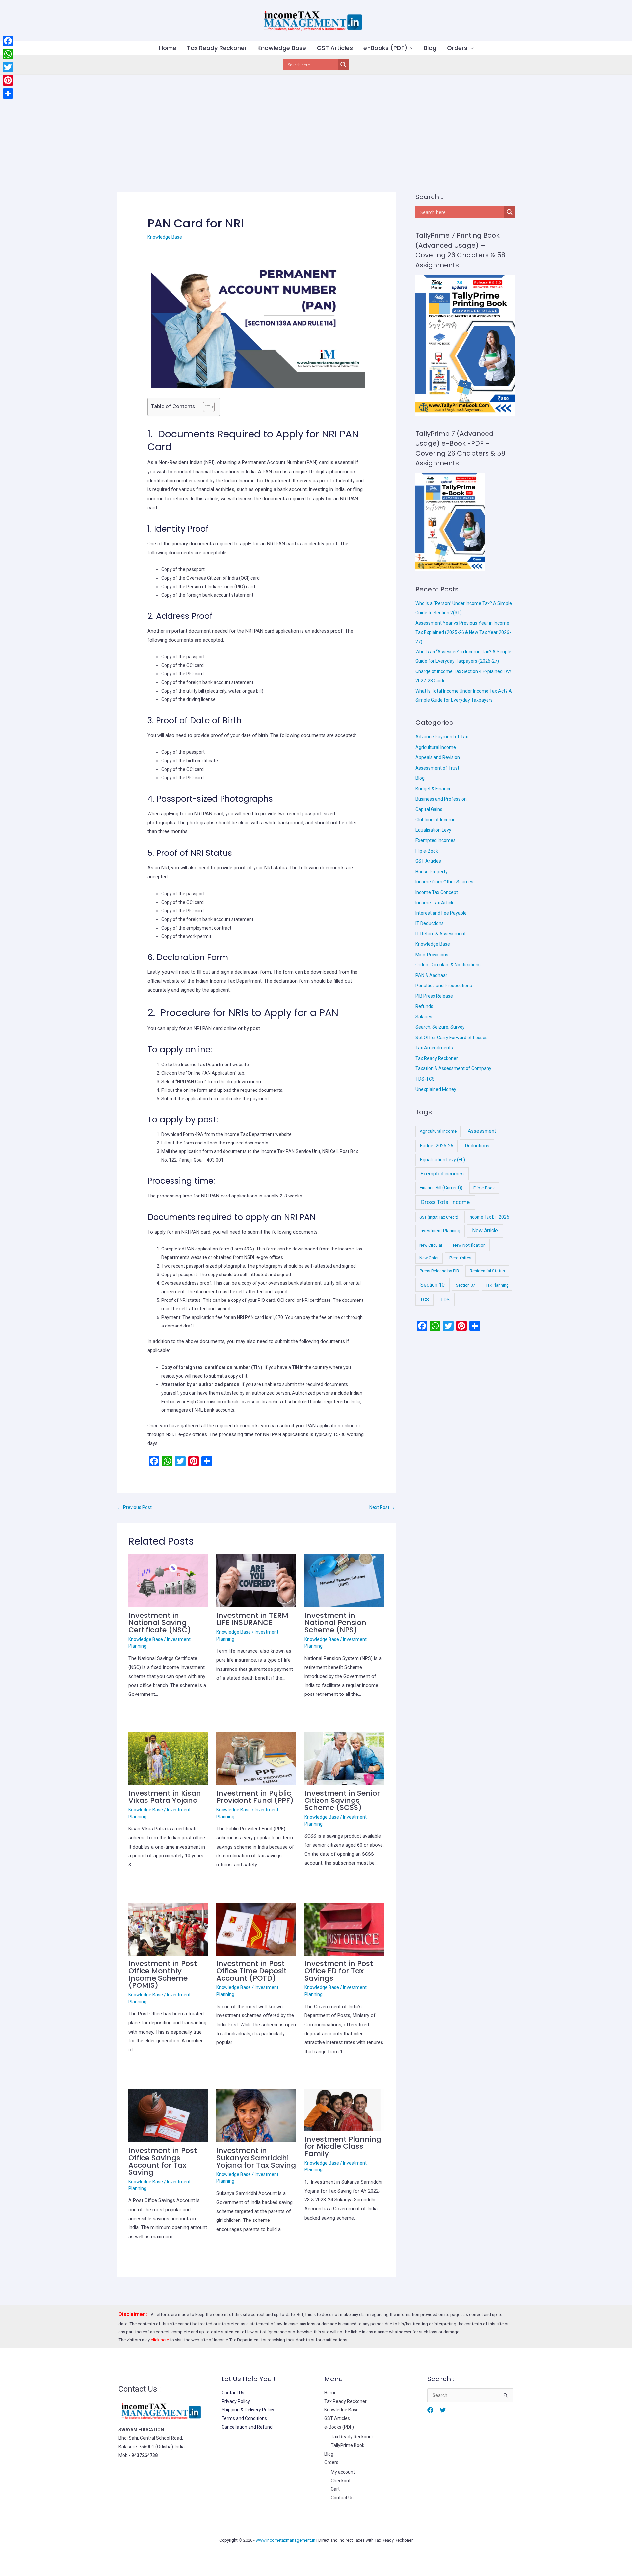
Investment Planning (440, 1231)
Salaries (424, 1017)
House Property (432, 872)
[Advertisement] (316, 124)
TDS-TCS (425, 1079)
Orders (457, 48)
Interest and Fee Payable (441, 913)
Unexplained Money (436, 1089)
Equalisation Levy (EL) (443, 1160)
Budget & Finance (434, 789)
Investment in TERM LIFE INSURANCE (252, 1619)
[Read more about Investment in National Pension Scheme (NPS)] (344, 1580)
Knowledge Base (282, 48)
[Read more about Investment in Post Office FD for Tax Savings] (344, 1929)
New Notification (469, 1245)
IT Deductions (430, 923)
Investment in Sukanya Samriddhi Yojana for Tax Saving (256, 2158)
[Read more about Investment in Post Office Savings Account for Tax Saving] (168, 2116)
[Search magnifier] (343, 65)
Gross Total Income (445, 1202)
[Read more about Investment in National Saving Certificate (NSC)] (168, 1580)
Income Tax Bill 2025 (489, 1217)
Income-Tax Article (435, 903)
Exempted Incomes (435, 840)
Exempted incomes (442, 1174)
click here (160, 2340)
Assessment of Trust (437, 768)
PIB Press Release (434, 996)
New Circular (431, 1245)
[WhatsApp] (8, 54)
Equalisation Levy (433, 830)
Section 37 (466, 1285)
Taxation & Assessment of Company (453, 1068)
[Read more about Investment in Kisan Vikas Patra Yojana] (168, 1758)
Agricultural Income (436, 747)
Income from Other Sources (444, 882)
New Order (429, 1258)
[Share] (8, 93)
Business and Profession (441, 799)
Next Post (382, 1507)
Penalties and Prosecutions (444, 986)
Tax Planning (497, 1285)
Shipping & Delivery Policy (248, 2410)
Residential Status (487, 1271)
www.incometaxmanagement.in (286, 2540)
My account (343, 2472)
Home (168, 48)
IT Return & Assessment (441, 934)
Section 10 (433, 1285)
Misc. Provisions (432, 955)
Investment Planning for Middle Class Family (343, 2146)
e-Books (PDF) (385, 48)
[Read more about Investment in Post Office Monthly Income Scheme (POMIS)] (168, 1929)
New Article (485, 1231)
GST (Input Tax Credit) (439, 1217)
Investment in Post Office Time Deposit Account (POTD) (251, 1971)
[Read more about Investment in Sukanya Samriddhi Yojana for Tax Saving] (256, 2116)
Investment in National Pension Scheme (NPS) (335, 1623)
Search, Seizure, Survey (440, 1027)
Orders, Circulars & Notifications (448, 965)
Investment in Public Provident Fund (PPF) (255, 1797)
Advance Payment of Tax (442, 737)
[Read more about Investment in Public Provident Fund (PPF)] (256, 1758)
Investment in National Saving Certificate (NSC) (160, 1623)
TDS (445, 1300)
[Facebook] (430, 2410)
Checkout (341, 2481)
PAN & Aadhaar (431, 975)
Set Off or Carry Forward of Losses (451, 1038)
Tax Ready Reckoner (217, 48)
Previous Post (135, 1507)
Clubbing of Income (435, 820)
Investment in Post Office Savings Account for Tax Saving (163, 2161)
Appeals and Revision (438, 757)
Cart (335, 2489)
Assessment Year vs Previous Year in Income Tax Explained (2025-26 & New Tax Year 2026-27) (463, 632)
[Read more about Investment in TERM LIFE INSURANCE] (256, 1580)
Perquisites (460, 1258)
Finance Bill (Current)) (441, 1188)
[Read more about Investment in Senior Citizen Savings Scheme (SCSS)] (344, 1758)
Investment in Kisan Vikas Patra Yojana (165, 1797)
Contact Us (233, 2393)
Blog (430, 48)
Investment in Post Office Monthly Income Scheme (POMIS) (163, 1974)
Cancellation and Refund (247, 2427)
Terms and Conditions (244, 2418)
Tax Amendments (434, 1048)
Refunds (424, 1006)
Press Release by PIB (439, 1271)
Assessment (482, 1131)
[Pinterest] (8, 80)
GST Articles (335, 48)
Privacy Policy (236, 2401)
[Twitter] (443, 2410)
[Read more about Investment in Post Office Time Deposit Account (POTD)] (256, 1929)
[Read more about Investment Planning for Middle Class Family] (344, 2110)
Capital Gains (429, 809)
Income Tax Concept (437, 892)
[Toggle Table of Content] (206, 407)
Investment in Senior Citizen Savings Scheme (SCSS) (342, 1800)
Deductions (477, 1146)
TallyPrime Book (348, 2445)
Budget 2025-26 (437, 1146)
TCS (424, 1300)
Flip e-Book (427, 851)
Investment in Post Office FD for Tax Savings (339, 1971)
